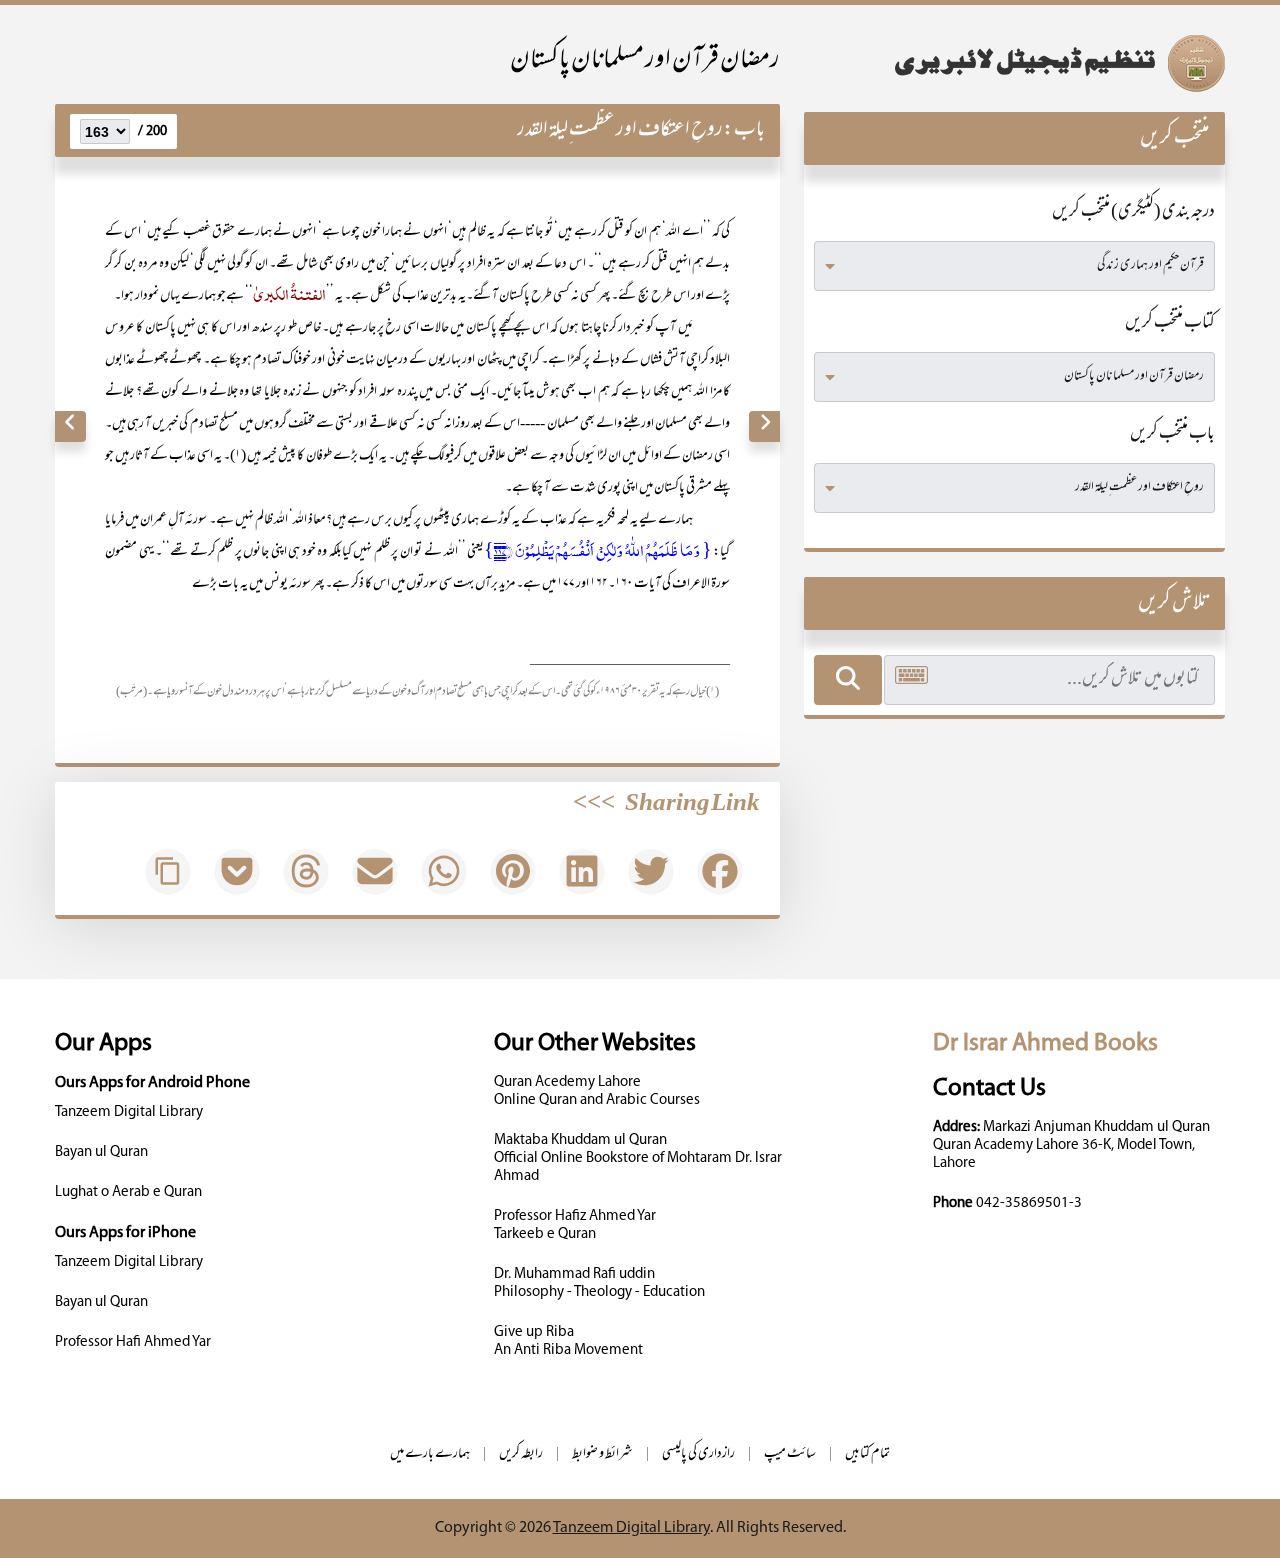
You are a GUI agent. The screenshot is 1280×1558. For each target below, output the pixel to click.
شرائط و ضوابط (602, 1454)
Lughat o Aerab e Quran (128, 1192)
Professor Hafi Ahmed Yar (133, 1342)
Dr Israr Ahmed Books (1045, 1043)
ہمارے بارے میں (430, 1454)
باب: (744, 130)
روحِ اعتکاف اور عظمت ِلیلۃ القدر (620, 130)
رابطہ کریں (521, 1454)
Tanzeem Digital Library (129, 1112)
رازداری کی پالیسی (698, 1454)
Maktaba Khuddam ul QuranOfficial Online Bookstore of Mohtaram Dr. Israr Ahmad (638, 1158)
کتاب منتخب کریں (1170, 324)
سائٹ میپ (790, 1454)
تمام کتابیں (867, 1454)
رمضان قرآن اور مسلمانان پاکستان (645, 61)
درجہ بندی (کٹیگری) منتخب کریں (1133, 213)
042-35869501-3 (1029, 1203)
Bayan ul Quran (101, 1152)
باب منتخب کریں (1172, 435)
